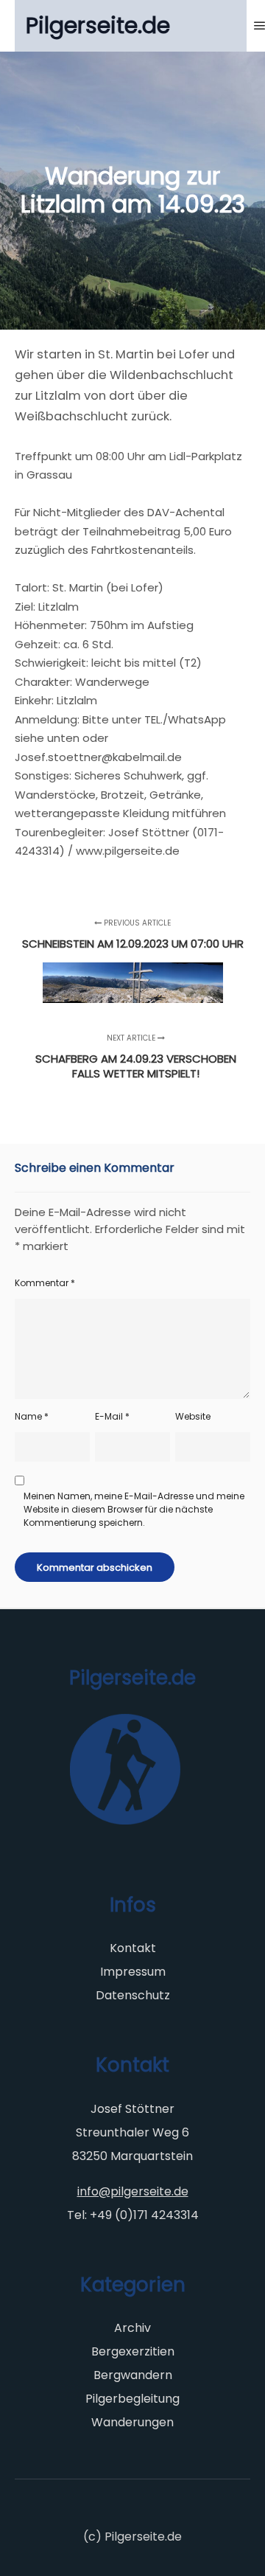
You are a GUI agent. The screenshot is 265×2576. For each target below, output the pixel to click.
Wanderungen (132, 2422)
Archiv (132, 2328)
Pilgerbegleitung (132, 2399)
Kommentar (45, 1283)
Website (193, 1416)
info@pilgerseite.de (133, 2191)
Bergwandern (133, 2375)
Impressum (133, 1972)
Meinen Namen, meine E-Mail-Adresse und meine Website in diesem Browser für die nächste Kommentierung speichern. (134, 1509)
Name (32, 1416)
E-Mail (112, 1416)
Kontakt (133, 1948)
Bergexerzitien (133, 2351)
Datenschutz (133, 1995)
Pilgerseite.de (98, 25)
